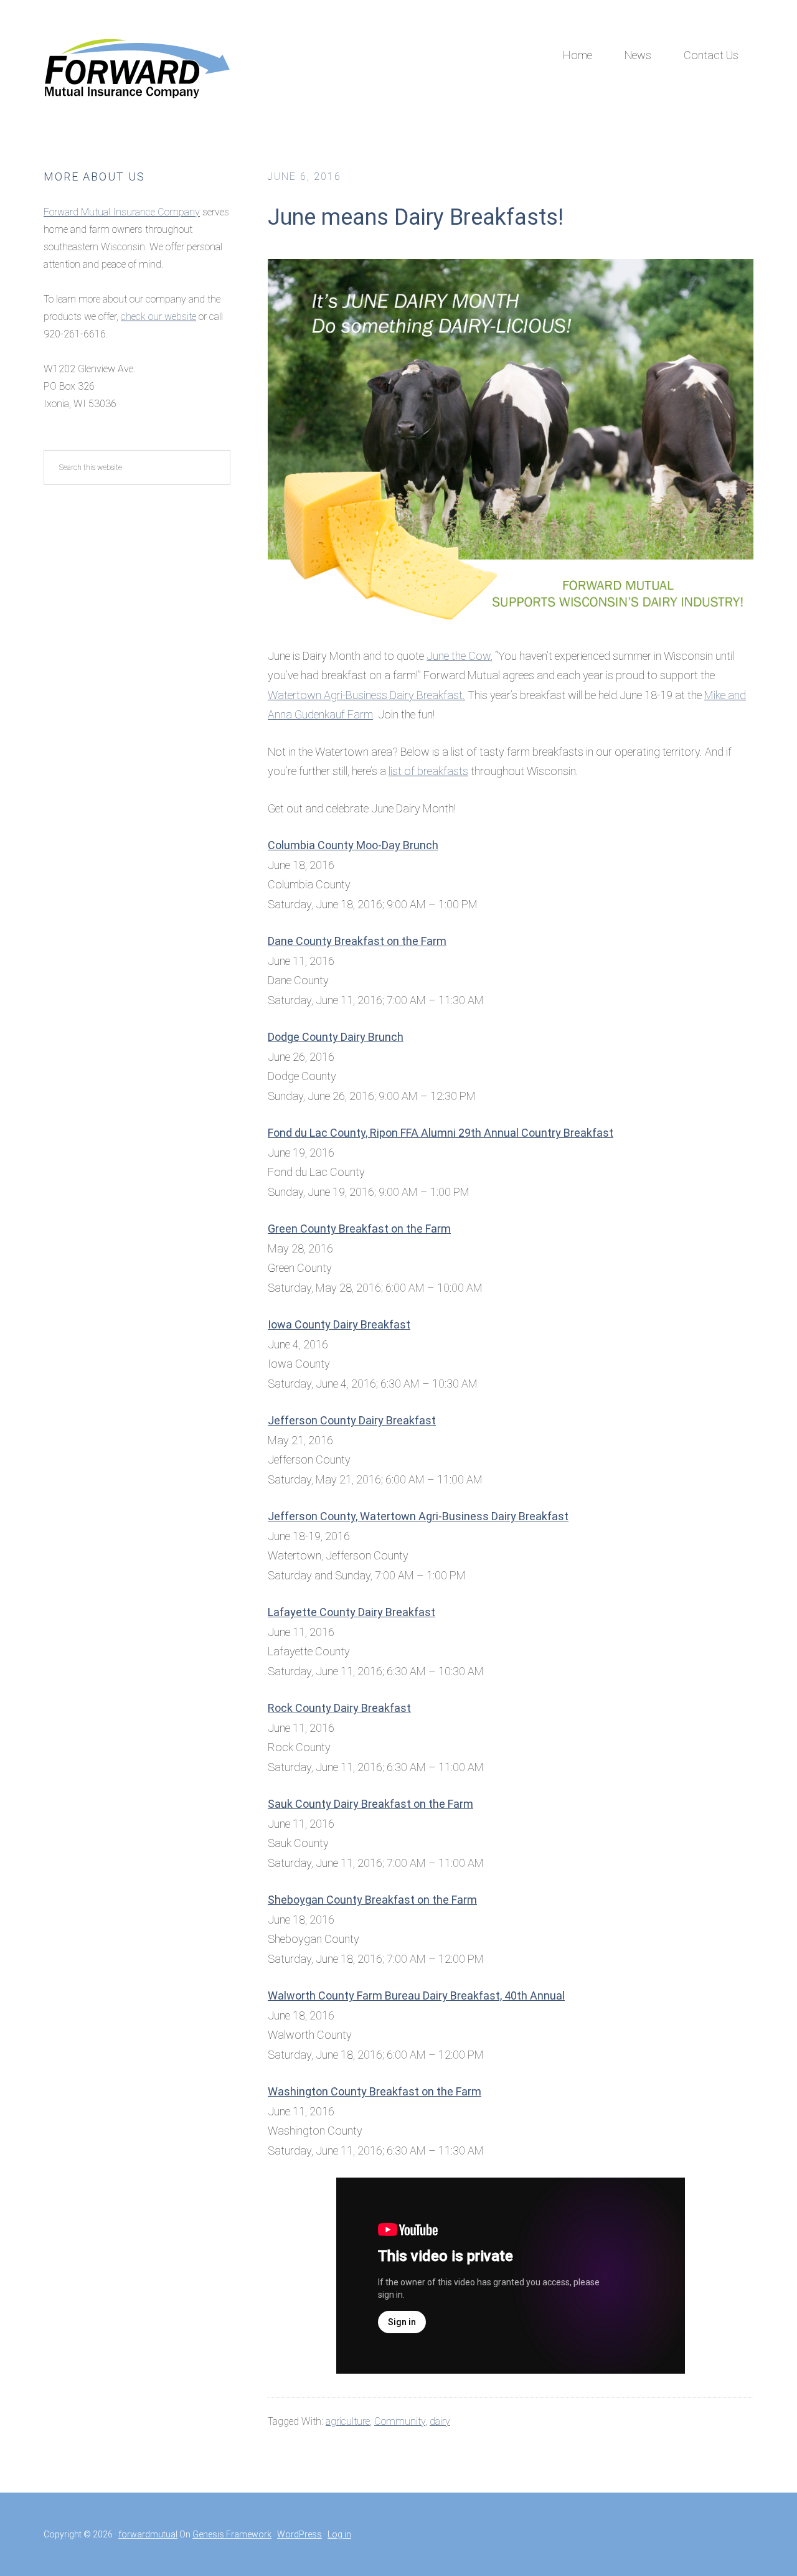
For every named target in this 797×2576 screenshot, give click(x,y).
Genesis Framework (232, 2534)
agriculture (348, 2421)
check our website (158, 317)
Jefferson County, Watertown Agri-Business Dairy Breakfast (418, 1516)
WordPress (299, 2534)
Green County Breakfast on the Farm (359, 1229)
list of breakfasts (428, 771)
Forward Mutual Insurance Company (137, 68)
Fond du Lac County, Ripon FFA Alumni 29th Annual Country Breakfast (441, 1133)
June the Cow (459, 656)
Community (400, 2421)
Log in (339, 2534)
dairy (440, 2421)
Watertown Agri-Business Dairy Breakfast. (366, 695)
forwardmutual (148, 2534)
